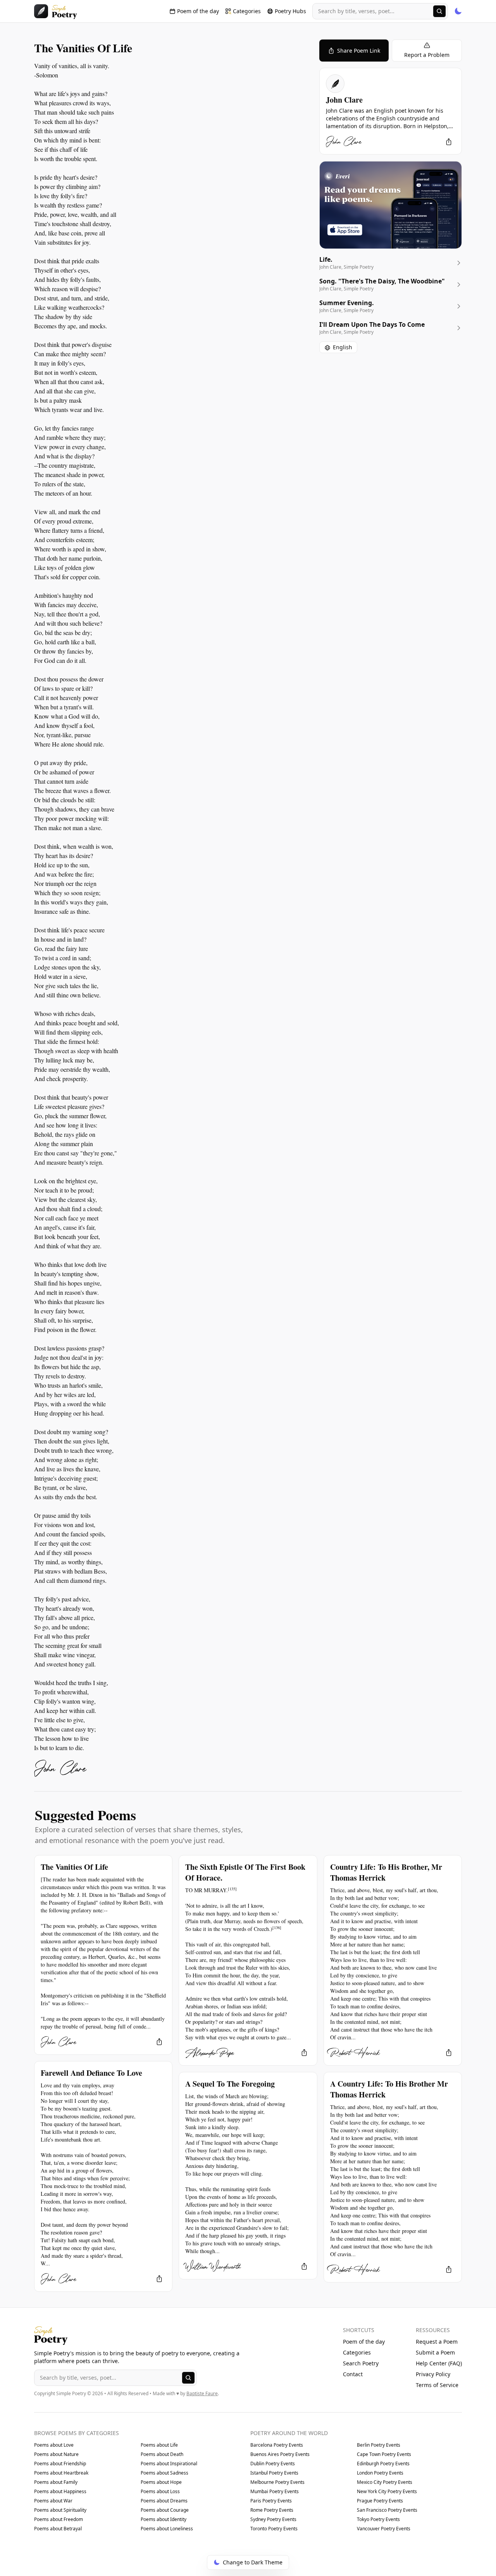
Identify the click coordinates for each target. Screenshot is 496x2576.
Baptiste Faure (202, 2393)
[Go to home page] (56, 11)
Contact (353, 2374)
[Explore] (439, 11)
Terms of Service (437, 2385)
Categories (357, 2352)
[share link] (449, 142)
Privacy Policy (433, 2374)
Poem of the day (364, 2342)
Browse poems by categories (77, 2433)
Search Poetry (361, 2363)
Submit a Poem (435, 2352)
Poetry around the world (289, 2433)
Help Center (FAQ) (439, 2363)
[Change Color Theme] (458, 11)
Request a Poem (437, 2342)
